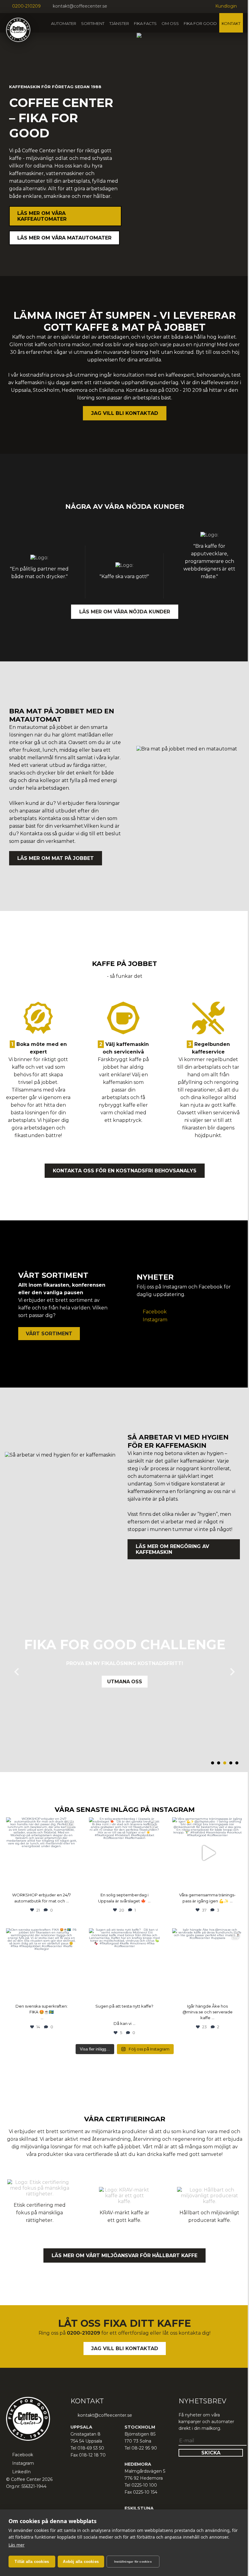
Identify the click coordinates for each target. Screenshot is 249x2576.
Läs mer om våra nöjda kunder (125, 612)
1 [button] (213, 1763)
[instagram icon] (124, 7)
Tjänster (119, 23)
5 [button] (237, 1763)
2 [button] (219, 1763)
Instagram (155, 1320)
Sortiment (93, 23)
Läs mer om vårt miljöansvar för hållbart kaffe (124, 2255)
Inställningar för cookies (133, 2562)
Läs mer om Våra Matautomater (64, 238)
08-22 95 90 (144, 2448)
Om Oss (170, 23)
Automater (64, 23)
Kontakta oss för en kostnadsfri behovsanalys (125, 1171)
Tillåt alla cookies (32, 2562)
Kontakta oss (36, 834)
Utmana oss (125, 1682)
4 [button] (231, 1763)
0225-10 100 (144, 2485)
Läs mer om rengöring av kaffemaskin (172, 1549)
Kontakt (231, 23)
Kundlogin (226, 6)
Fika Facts (145, 23)
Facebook (155, 1312)
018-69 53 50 (91, 2448)
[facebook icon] (116, 7)
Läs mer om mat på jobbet (56, 858)
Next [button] (232, 1672)
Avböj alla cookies (81, 2562)
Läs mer (17, 2545)
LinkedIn (21, 2472)
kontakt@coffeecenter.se (80, 6)
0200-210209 (26, 6)
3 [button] (225, 1763)
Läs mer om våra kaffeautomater (42, 216)
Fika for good (200, 23)
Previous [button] (17, 1672)
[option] (124, 1663)
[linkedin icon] (131, 7)
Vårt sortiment (49, 1334)
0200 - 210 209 (184, 390)
